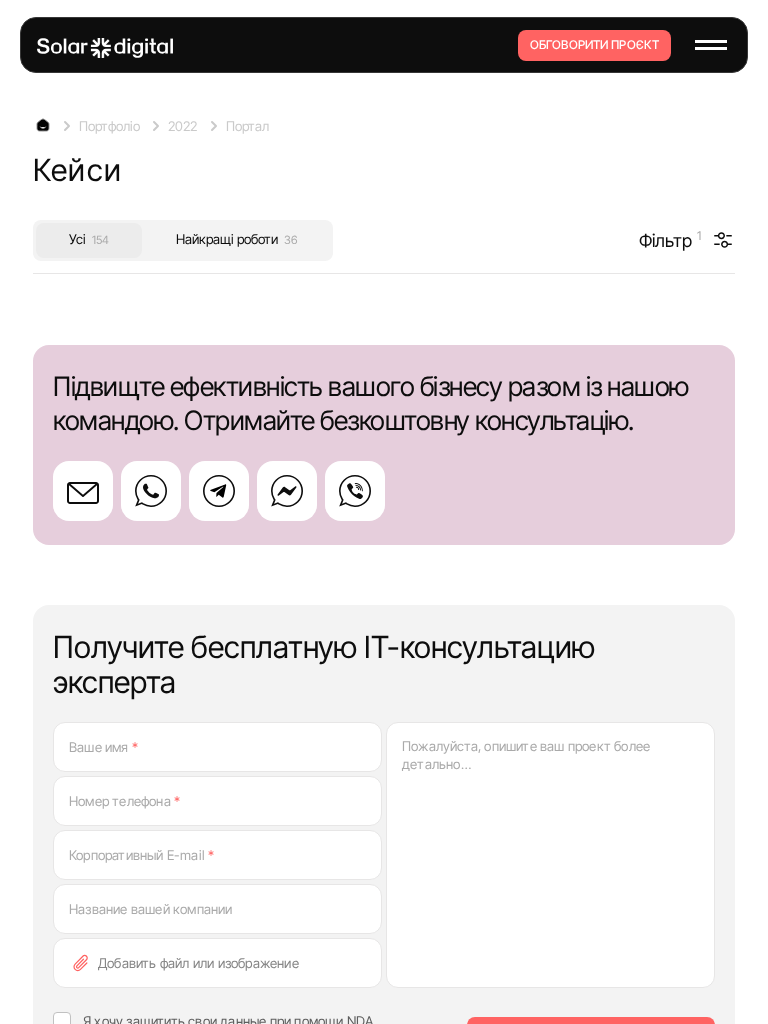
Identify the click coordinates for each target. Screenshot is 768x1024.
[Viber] (355, 491)
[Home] (105, 48)
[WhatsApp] (151, 491)
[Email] (83, 491)
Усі (89, 239)
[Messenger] (287, 491)
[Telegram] (219, 491)
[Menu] (711, 45)
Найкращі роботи (236, 239)
